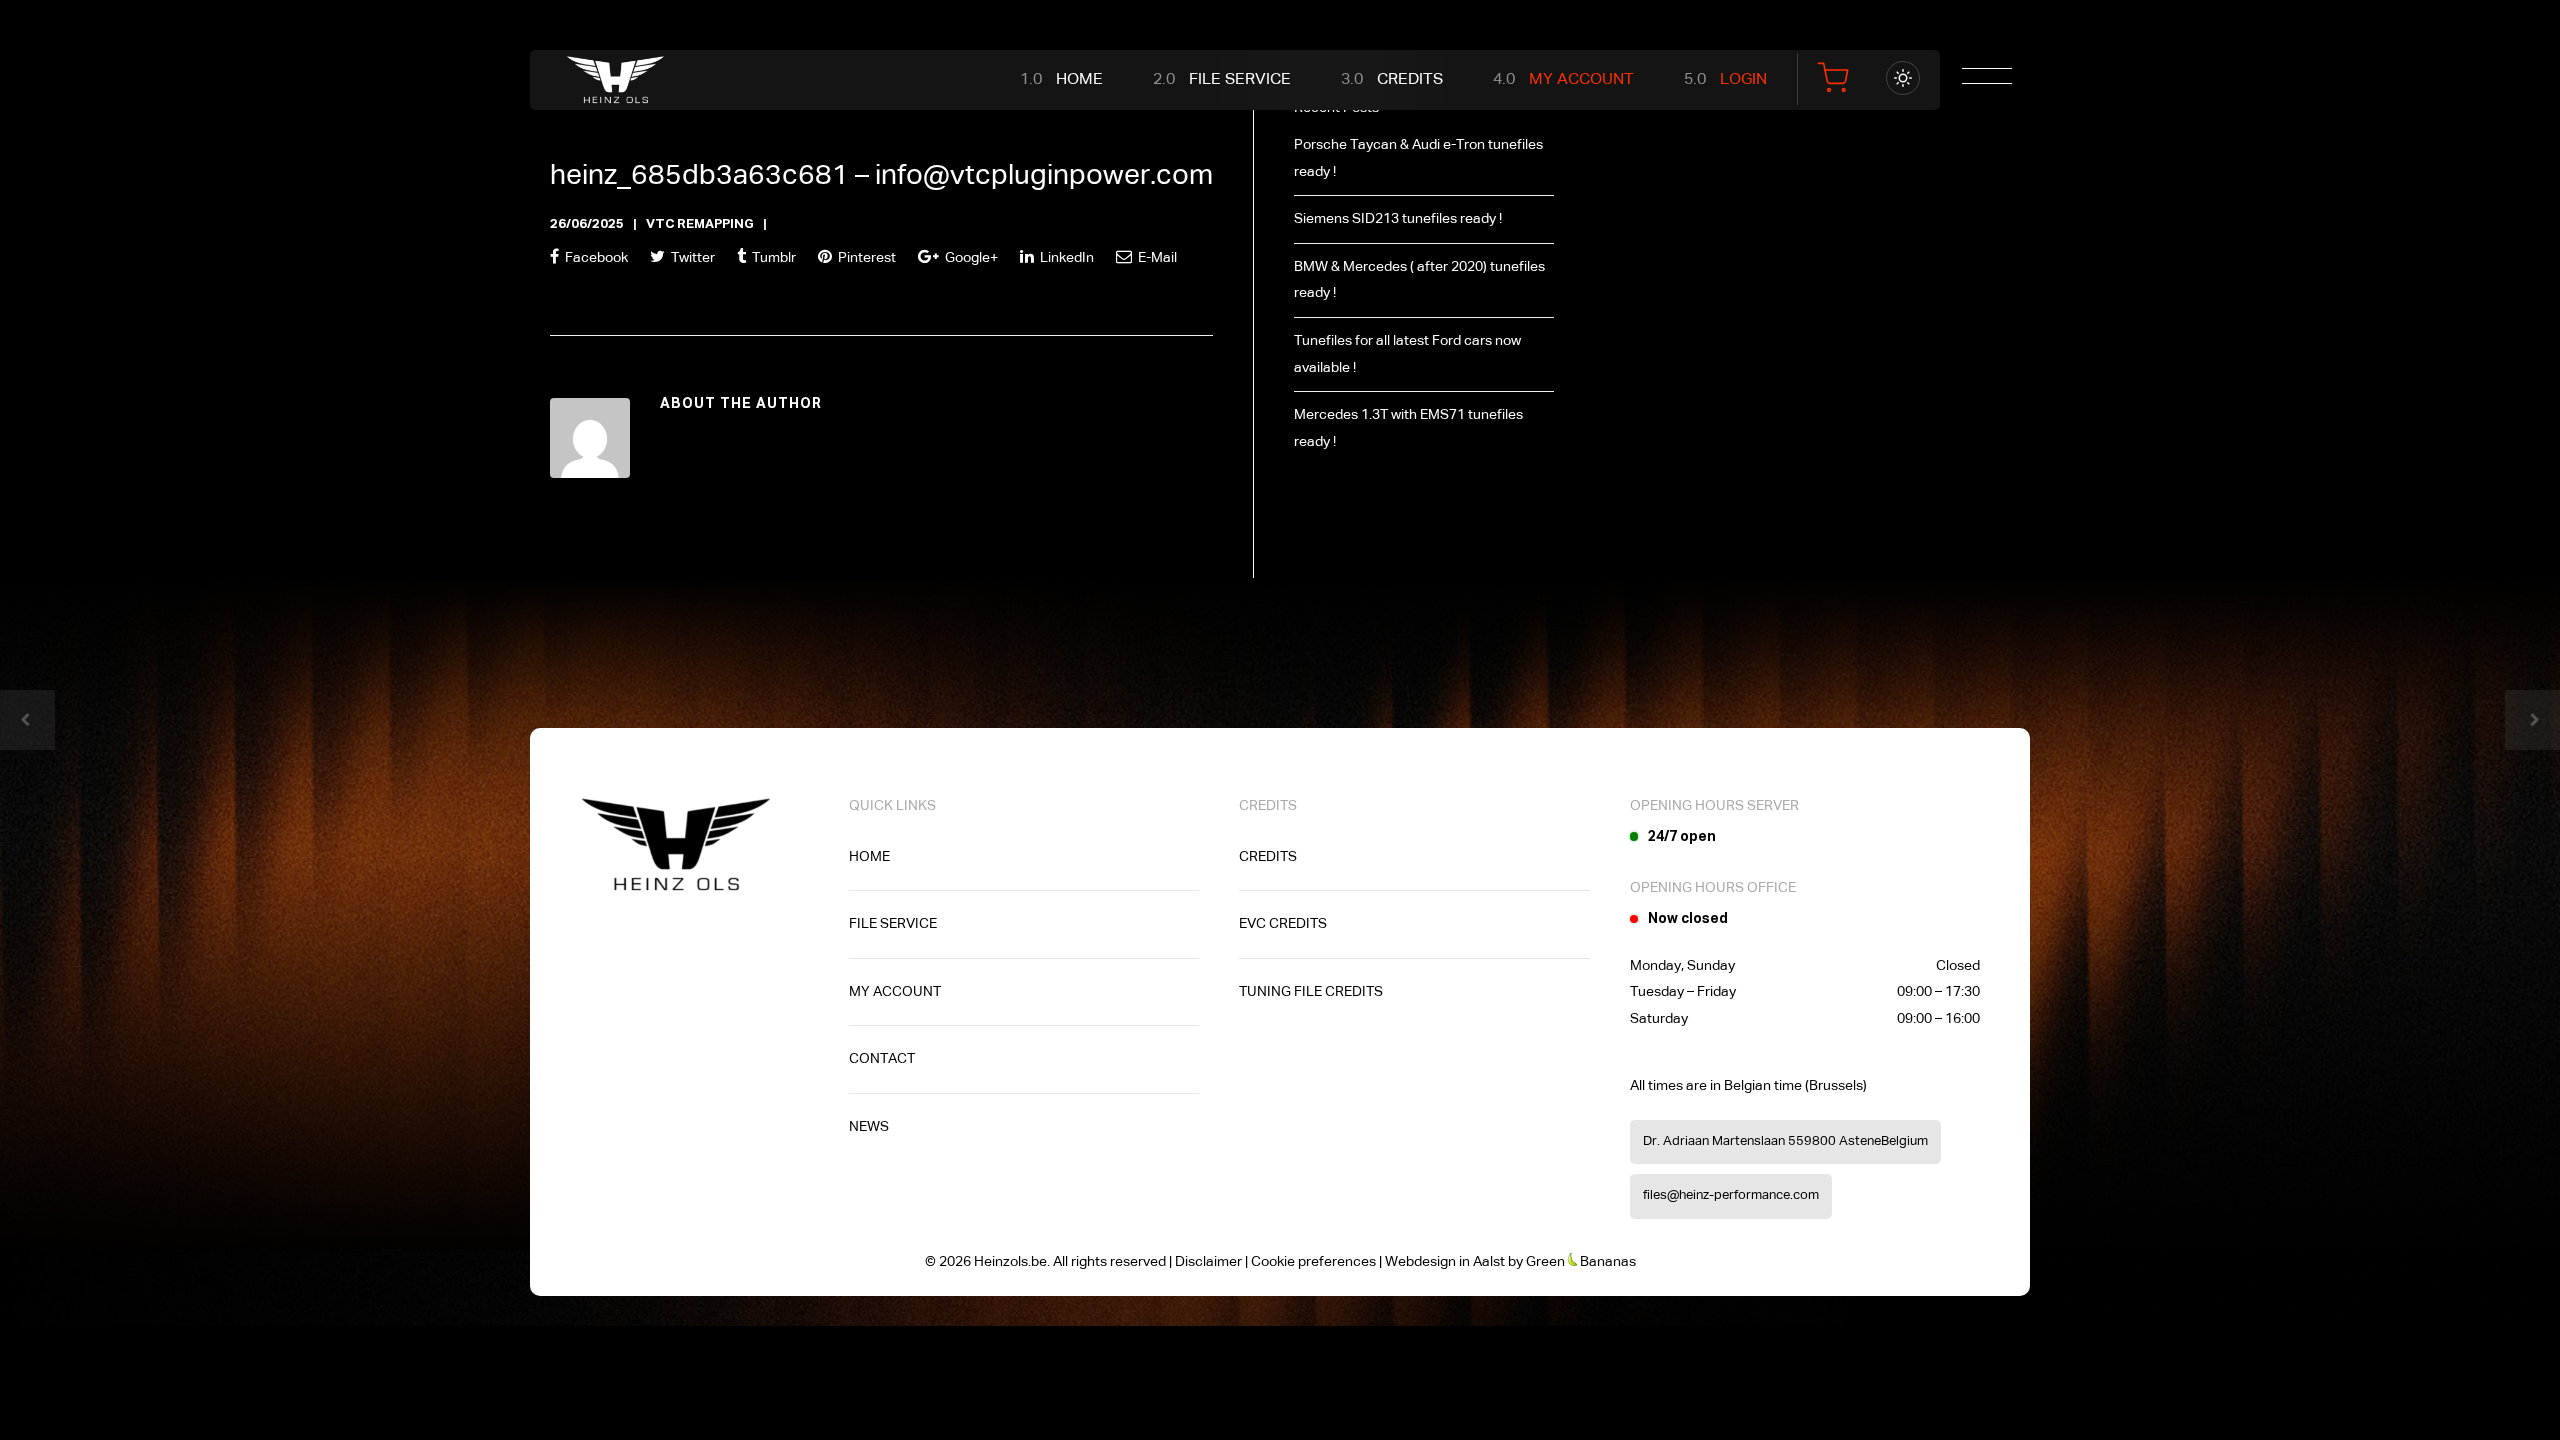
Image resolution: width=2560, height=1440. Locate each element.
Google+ (970, 258)
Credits (1410, 80)
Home (1079, 80)
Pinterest (865, 258)
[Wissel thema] (1903, 78)
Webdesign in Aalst (1445, 1262)
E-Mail (1156, 258)
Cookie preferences (1313, 1262)
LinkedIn (1065, 258)
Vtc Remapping (700, 224)
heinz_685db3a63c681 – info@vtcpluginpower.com (881, 176)
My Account (1581, 80)
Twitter (691, 258)
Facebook (595, 258)
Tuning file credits (1311, 992)
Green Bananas (1581, 1262)
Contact (882, 1059)
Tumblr (772, 258)
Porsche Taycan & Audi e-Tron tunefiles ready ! (1418, 158)
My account (895, 992)
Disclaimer (1208, 1262)
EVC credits (1283, 924)
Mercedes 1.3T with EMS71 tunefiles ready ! (1408, 428)
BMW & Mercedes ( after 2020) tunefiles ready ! (1419, 280)
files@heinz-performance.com (1731, 1195)
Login (1743, 80)
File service (1240, 80)
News (869, 1127)
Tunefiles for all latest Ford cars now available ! (1407, 354)
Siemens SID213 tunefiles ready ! (1398, 219)
